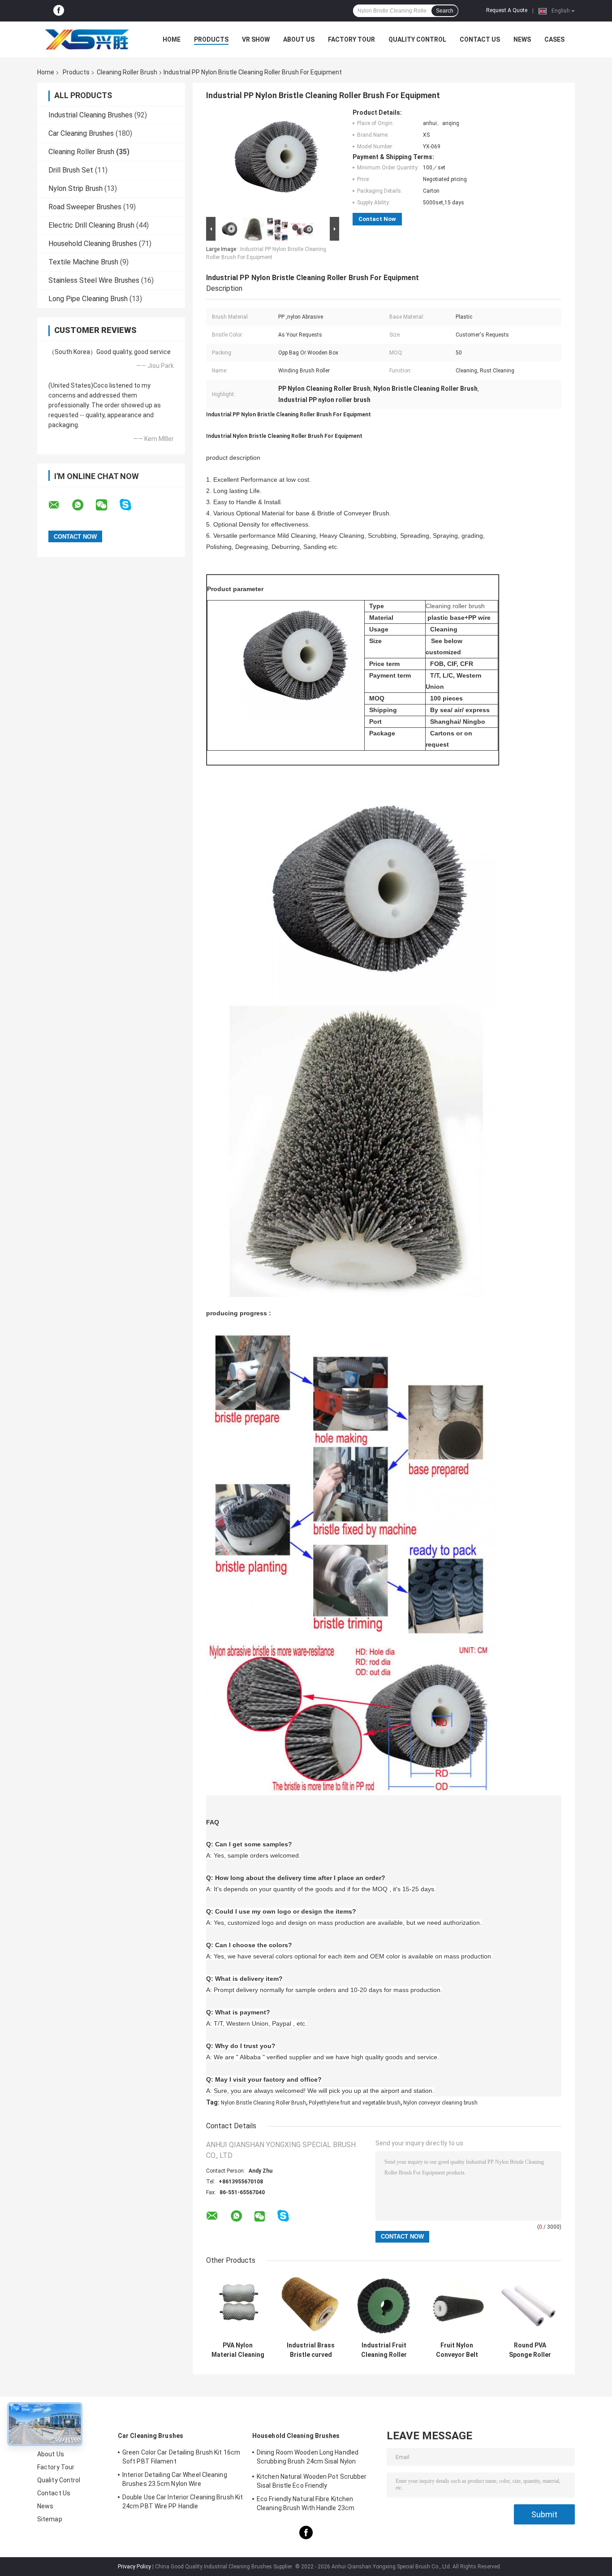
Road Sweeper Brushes (85, 207)
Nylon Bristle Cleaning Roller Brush (263, 2103)
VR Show (256, 39)
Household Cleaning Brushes (93, 244)
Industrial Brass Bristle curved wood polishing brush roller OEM (311, 2350)
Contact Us (480, 39)
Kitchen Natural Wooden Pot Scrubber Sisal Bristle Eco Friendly (312, 2481)
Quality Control (417, 39)
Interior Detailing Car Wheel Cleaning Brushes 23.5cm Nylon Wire (175, 2479)
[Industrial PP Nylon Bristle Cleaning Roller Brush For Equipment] (269, 162)
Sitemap (50, 2519)
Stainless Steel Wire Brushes (94, 280)
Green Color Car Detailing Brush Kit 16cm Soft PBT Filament (181, 2457)
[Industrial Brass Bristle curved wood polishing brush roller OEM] (311, 2306)
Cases (554, 39)
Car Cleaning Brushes (81, 133)
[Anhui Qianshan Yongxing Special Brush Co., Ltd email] (60, 505)
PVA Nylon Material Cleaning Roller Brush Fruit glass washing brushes (238, 2350)
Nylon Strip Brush (75, 188)
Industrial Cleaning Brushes (91, 115)
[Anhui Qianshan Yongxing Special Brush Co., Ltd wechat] (107, 505)
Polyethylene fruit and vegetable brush (355, 2103)
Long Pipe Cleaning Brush (88, 299)
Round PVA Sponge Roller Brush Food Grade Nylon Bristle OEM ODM (530, 2350)
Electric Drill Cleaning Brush (91, 225)
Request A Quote (507, 10)
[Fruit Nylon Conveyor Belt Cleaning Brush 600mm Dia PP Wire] (457, 2306)
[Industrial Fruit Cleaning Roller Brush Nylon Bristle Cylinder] (384, 2306)
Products (211, 39)
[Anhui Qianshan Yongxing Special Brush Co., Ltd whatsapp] (83, 505)
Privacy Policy (134, 2567)
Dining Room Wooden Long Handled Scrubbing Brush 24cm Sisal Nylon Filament (308, 2458)
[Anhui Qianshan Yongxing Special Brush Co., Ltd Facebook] (59, 11)
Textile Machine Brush (83, 262)
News (522, 39)
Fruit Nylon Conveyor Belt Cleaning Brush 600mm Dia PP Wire (457, 2350)
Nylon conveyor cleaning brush (440, 2103)
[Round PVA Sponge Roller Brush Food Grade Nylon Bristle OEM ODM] (530, 2306)
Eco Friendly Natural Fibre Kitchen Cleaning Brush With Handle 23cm (306, 2503)
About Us (299, 39)
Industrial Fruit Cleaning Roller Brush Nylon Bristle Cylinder (384, 2350)
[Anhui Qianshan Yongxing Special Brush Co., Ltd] (86, 39)
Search (445, 11)
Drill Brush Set (71, 170)
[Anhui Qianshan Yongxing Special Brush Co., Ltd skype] (131, 505)
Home (172, 39)
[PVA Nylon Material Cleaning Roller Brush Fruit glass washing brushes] (238, 2306)
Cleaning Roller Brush (127, 72)
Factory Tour (351, 39)
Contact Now (377, 219)
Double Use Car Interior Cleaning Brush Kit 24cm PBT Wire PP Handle (183, 2502)
